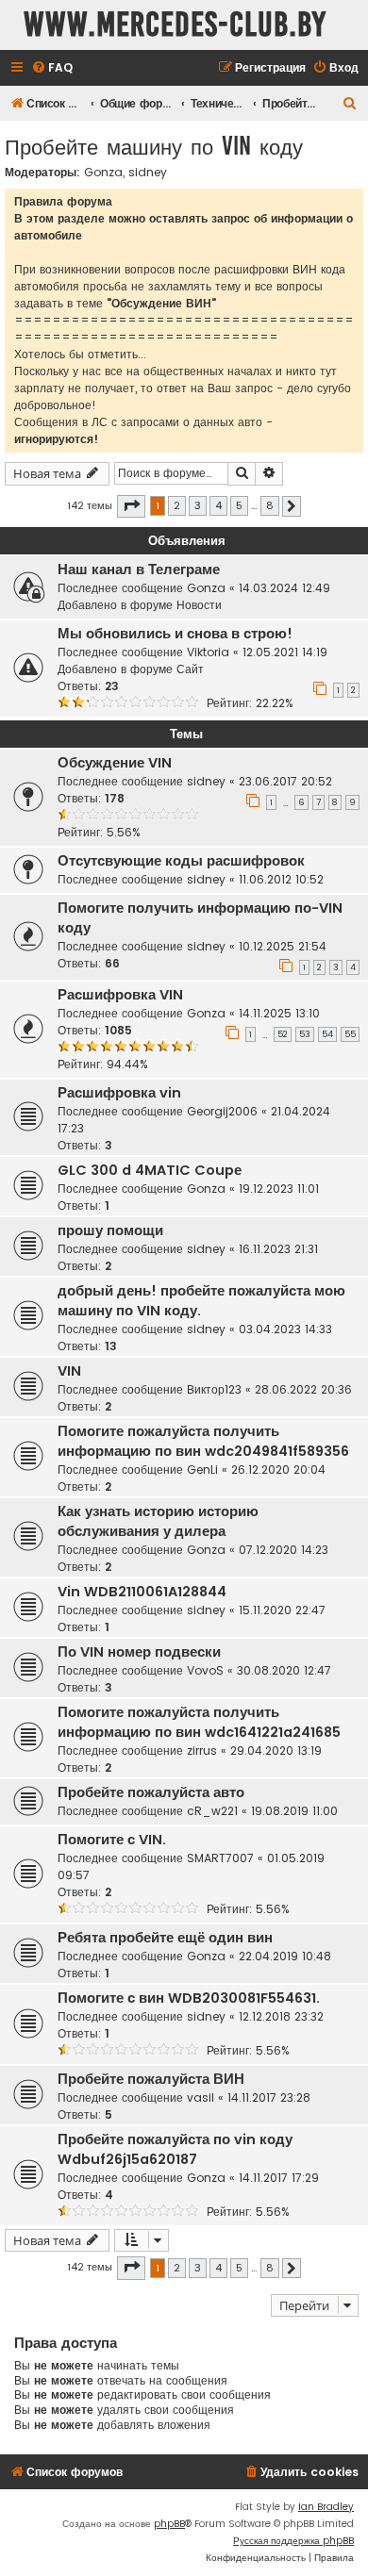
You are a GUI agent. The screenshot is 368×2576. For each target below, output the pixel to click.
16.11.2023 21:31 (278, 1249)
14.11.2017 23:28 (269, 2097)
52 (283, 1034)
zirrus (202, 1750)
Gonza (103, 173)
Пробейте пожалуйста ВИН (151, 2079)
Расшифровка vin (119, 1093)
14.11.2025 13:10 (279, 1013)
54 (327, 1034)
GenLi (202, 1470)
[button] (131, 506)
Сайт (190, 669)
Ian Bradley (326, 2507)
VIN (69, 1371)
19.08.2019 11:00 (294, 1811)
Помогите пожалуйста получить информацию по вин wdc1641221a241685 (199, 1722)
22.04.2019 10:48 (285, 1956)
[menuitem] (52, 68)
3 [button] (198, 505)
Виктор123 (214, 1389)
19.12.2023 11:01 (279, 1189)
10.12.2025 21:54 (283, 946)
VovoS (205, 1670)
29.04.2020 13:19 (276, 1750)
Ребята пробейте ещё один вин (165, 1938)
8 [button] (270, 505)
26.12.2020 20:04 (278, 1470)
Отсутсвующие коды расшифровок (181, 861)
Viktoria (208, 652)
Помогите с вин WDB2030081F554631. (189, 1998)
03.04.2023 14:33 (285, 1329)
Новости (199, 605)
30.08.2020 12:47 (284, 1670)
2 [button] (177, 505)
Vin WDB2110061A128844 (142, 1592)
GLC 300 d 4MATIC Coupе (150, 1170)
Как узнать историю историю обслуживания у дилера (158, 1521)
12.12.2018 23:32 (281, 2016)
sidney (148, 173)
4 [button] (218, 505)
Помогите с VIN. (112, 1840)
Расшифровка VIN (120, 995)
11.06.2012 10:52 (281, 879)
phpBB (169, 2524)
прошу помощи (110, 1230)
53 (305, 1034)
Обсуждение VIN (115, 763)
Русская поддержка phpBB (293, 2541)
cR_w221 (212, 1811)
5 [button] (239, 505)
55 (350, 1034)
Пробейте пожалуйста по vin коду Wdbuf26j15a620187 (175, 2149)
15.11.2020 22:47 (282, 1610)
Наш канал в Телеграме (139, 570)
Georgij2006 (222, 1111)
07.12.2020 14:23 (284, 1550)
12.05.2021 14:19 (285, 652)
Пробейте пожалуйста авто (151, 1792)
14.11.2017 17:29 (279, 2178)
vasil (201, 2097)
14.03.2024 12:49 (284, 588)
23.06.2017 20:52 (285, 781)
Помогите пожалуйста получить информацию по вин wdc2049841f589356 (203, 1441)
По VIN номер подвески (139, 1652)
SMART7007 (220, 1858)
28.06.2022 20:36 (303, 1389)
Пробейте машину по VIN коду (154, 146)
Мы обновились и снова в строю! (175, 634)
